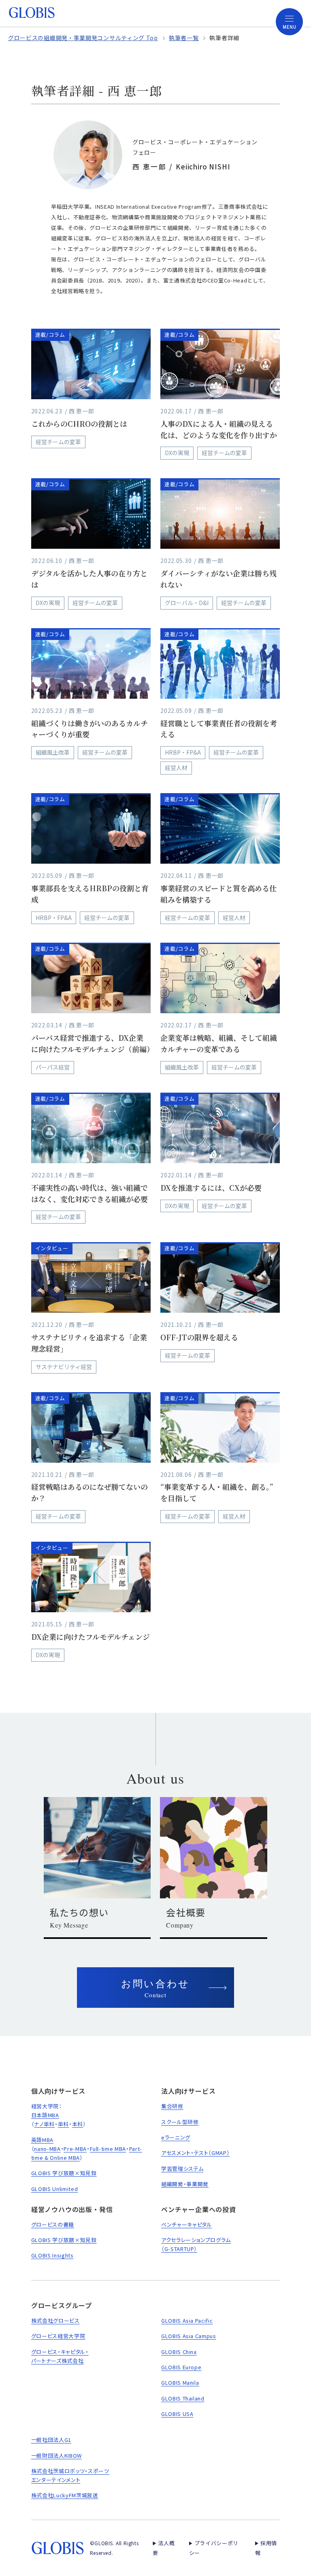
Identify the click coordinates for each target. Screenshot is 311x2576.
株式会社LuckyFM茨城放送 (65, 2495)
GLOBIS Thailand (183, 2398)
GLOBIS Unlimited (54, 2189)
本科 (78, 2124)
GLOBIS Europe (181, 2367)
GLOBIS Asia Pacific (187, 2320)
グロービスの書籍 (53, 2224)
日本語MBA (45, 2115)
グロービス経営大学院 (58, 2336)
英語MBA (42, 2140)
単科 (63, 2124)
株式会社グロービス (55, 2320)
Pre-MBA (75, 2149)
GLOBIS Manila (180, 2382)
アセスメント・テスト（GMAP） (195, 2153)
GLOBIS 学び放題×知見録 (64, 2173)
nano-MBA (47, 2149)
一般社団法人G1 (51, 2440)
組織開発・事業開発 (185, 2184)
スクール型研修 (180, 2122)
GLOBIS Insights (52, 2255)
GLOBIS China (179, 2352)
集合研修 (172, 2106)
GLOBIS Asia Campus (189, 2336)
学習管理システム (182, 2168)
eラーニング (176, 2137)
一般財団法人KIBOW (56, 2455)
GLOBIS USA (177, 2414)
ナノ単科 (44, 2124)
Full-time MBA (108, 2149)
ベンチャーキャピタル (187, 2224)
